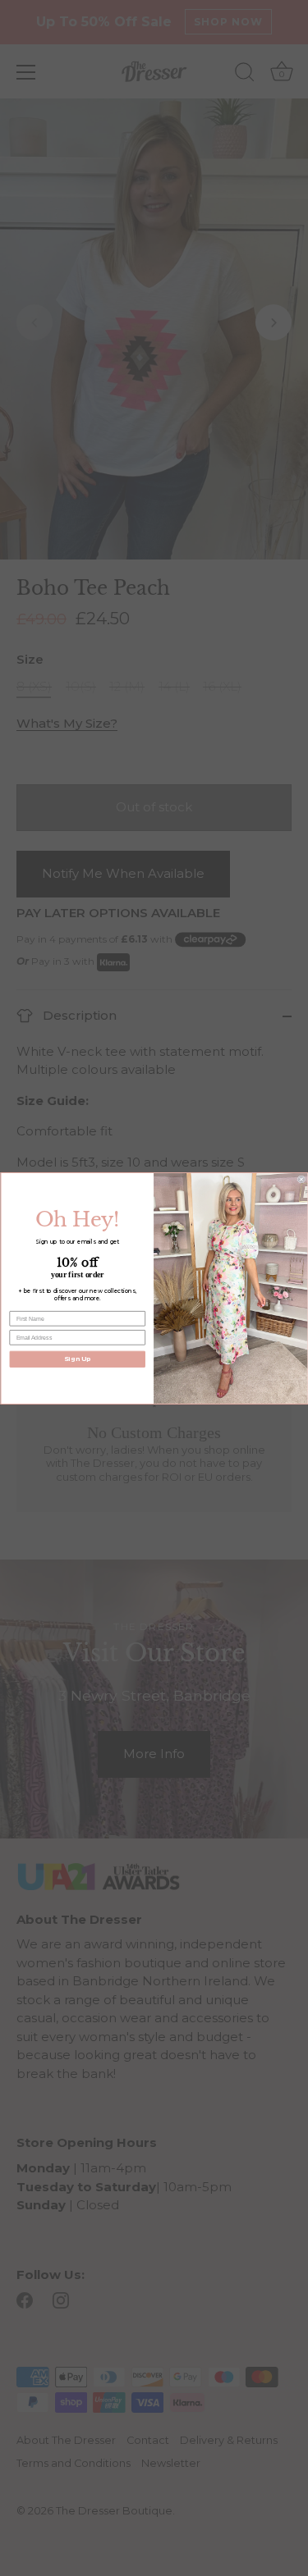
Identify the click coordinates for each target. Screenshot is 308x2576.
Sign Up (77, 1358)
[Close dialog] (301, 1179)
